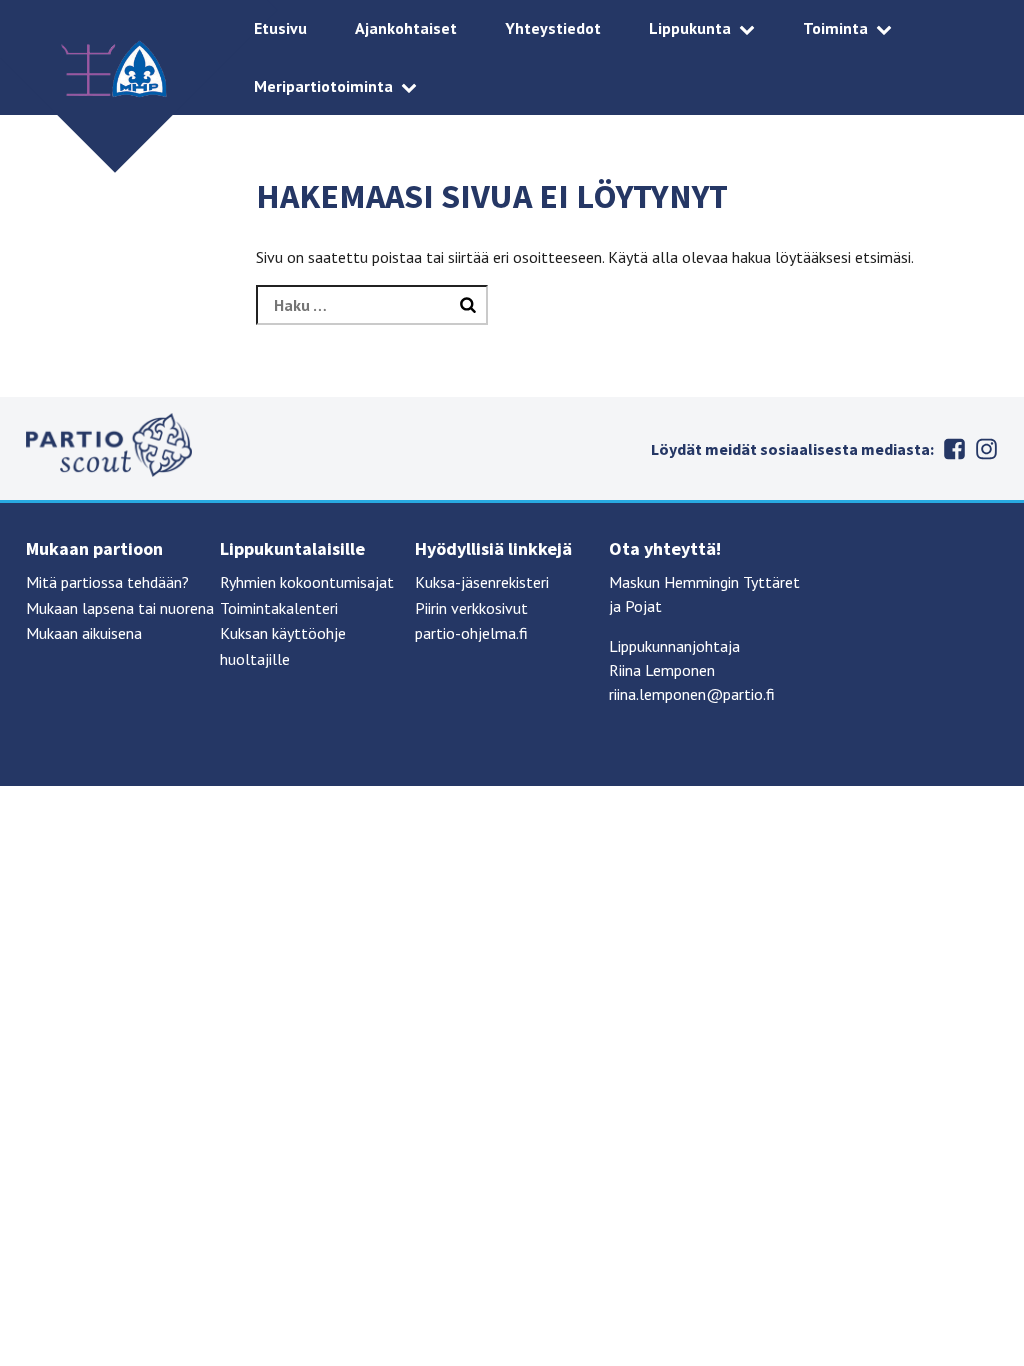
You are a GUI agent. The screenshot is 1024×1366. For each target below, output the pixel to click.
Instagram (986, 449)
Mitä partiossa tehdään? (107, 582)
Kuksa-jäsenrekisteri (482, 582)
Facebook (954, 449)
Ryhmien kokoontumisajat (307, 582)
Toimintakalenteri (279, 608)
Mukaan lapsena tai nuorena (120, 608)
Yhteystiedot (553, 28)
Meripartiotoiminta (323, 86)
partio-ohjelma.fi (471, 633)
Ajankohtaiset (406, 28)
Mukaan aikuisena (84, 633)
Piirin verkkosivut (471, 608)
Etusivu (280, 28)
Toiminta (835, 28)
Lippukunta (690, 28)
